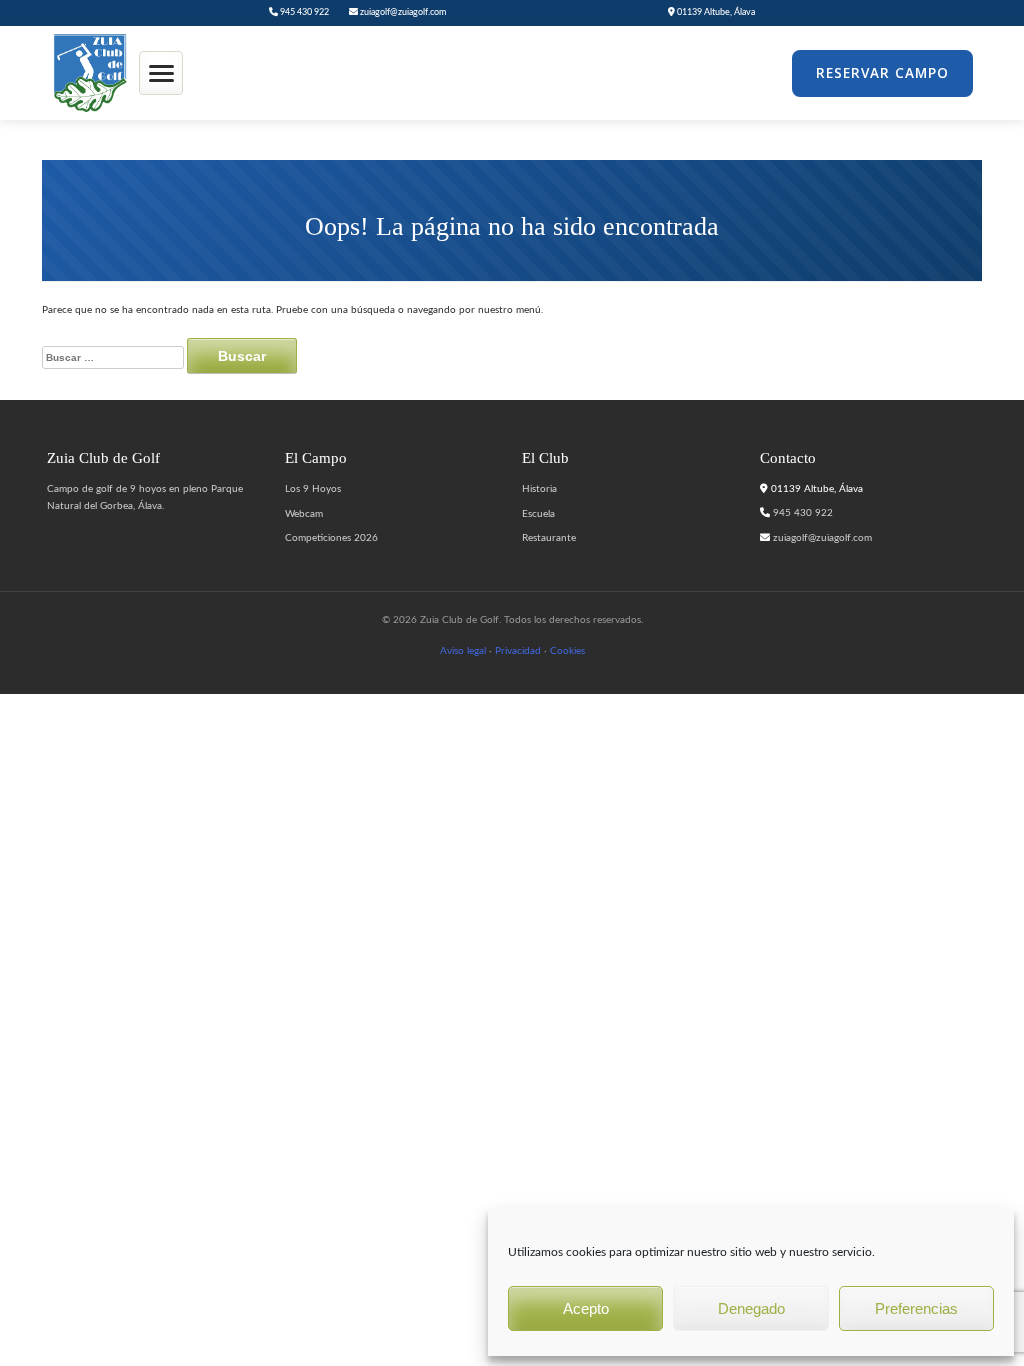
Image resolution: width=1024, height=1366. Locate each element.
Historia (539, 489)
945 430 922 (303, 12)
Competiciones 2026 (331, 538)
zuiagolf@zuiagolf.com (402, 12)
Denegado (751, 1308)
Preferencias (916, 1308)
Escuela (538, 514)
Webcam (304, 514)
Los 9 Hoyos (313, 489)
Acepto (586, 1308)
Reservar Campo (882, 73)
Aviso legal (463, 651)
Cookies (567, 651)
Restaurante (549, 538)
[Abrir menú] (161, 73)
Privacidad (518, 651)
